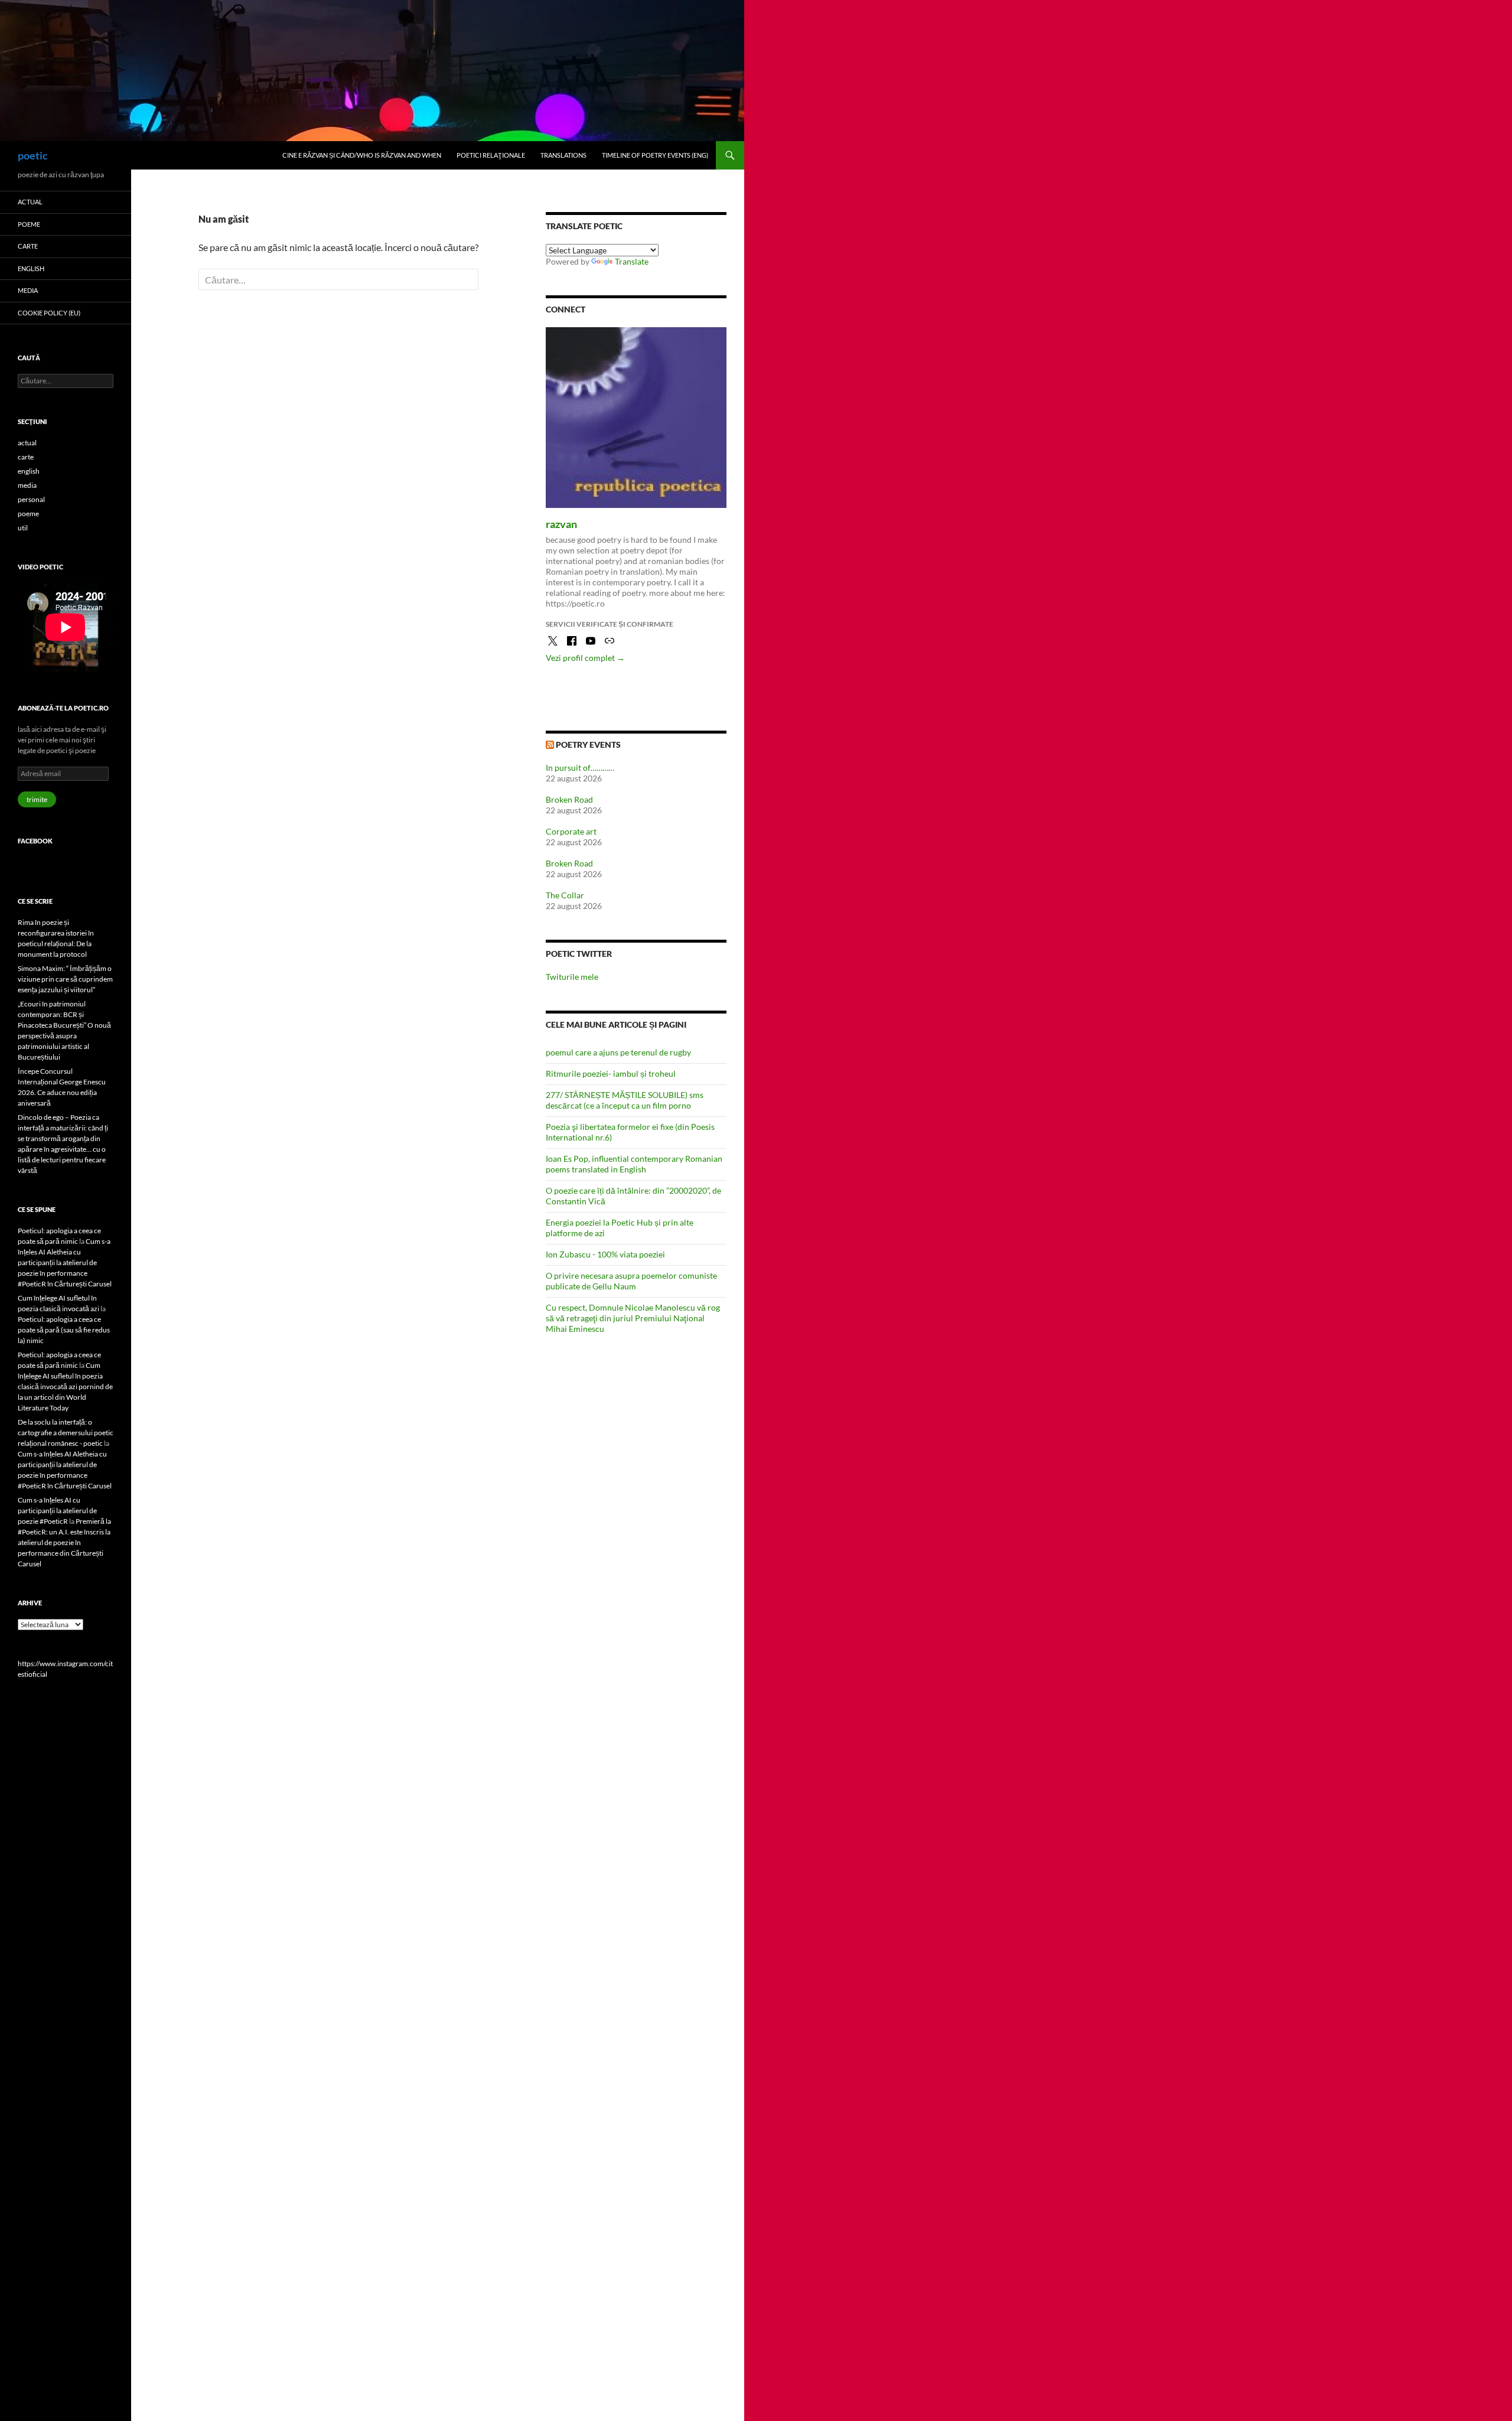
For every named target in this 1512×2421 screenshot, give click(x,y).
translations (563, 155)
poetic (33, 155)
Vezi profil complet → (585, 658)
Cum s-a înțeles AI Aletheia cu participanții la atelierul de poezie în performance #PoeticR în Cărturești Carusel (65, 1262)
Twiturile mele (572, 977)
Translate (632, 261)
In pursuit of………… (580, 768)
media (28, 290)
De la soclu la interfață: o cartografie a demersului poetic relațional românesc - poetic (66, 1433)
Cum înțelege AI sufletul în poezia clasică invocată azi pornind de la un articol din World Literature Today (65, 1387)
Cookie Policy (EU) (49, 313)
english (31, 268)
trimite (37, 799)
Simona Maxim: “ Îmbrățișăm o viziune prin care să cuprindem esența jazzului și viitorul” (65, 979)
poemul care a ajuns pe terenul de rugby (618, 1052)
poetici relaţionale (491, 155)
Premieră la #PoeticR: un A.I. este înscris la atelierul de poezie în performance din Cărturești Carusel (64, 1542)
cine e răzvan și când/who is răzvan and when (362, 155)
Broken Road (569, 799)
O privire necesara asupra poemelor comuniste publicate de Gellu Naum (631, 1281)
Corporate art (571, 831)
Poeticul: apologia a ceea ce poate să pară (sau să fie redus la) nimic (64, 1330)
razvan (561, 524)
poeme (29, 224)
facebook (35, 841)
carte (28, 246)
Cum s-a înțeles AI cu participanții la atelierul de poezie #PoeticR (57, 1511)
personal (31, 499)
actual (30, 202)
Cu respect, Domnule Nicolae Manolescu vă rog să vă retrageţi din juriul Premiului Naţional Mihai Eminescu (633, 1318)
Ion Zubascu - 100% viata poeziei (605, 1254)
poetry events (588, 744)
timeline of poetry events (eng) (655, 155)
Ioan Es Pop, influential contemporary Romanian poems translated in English (634, 1164)
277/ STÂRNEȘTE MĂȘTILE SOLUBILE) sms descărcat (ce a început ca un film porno (625, 1100)
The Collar (565, 895)
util (23, 528)
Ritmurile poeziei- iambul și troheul (611, 1073)
